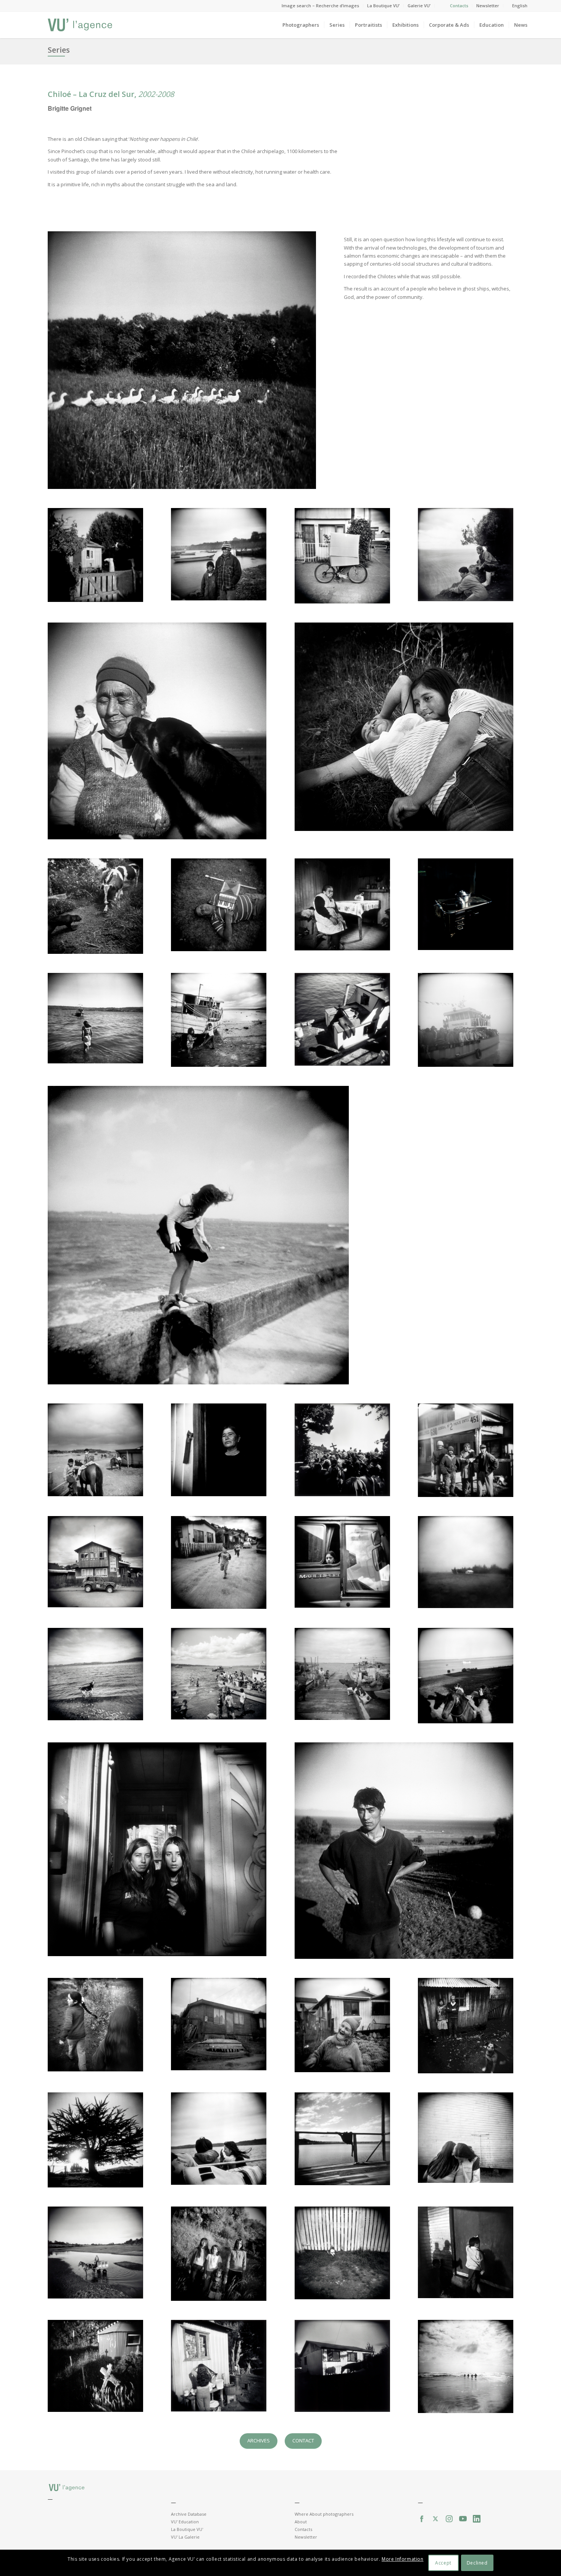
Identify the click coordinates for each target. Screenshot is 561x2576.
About (301, 2522)
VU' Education (185, 2522)
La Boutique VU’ (383, 6)
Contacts (459, 6)
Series (59, 50)
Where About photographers (324, 2514)
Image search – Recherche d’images (320, 6)
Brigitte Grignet (70, 108)
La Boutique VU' (187, 2529)
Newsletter (488, 6)
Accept (443, 2563)
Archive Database (189, 2514)
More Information (403, 2559)
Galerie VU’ (419, 6)
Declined (477, 2563)
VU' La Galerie (185, 2537)
